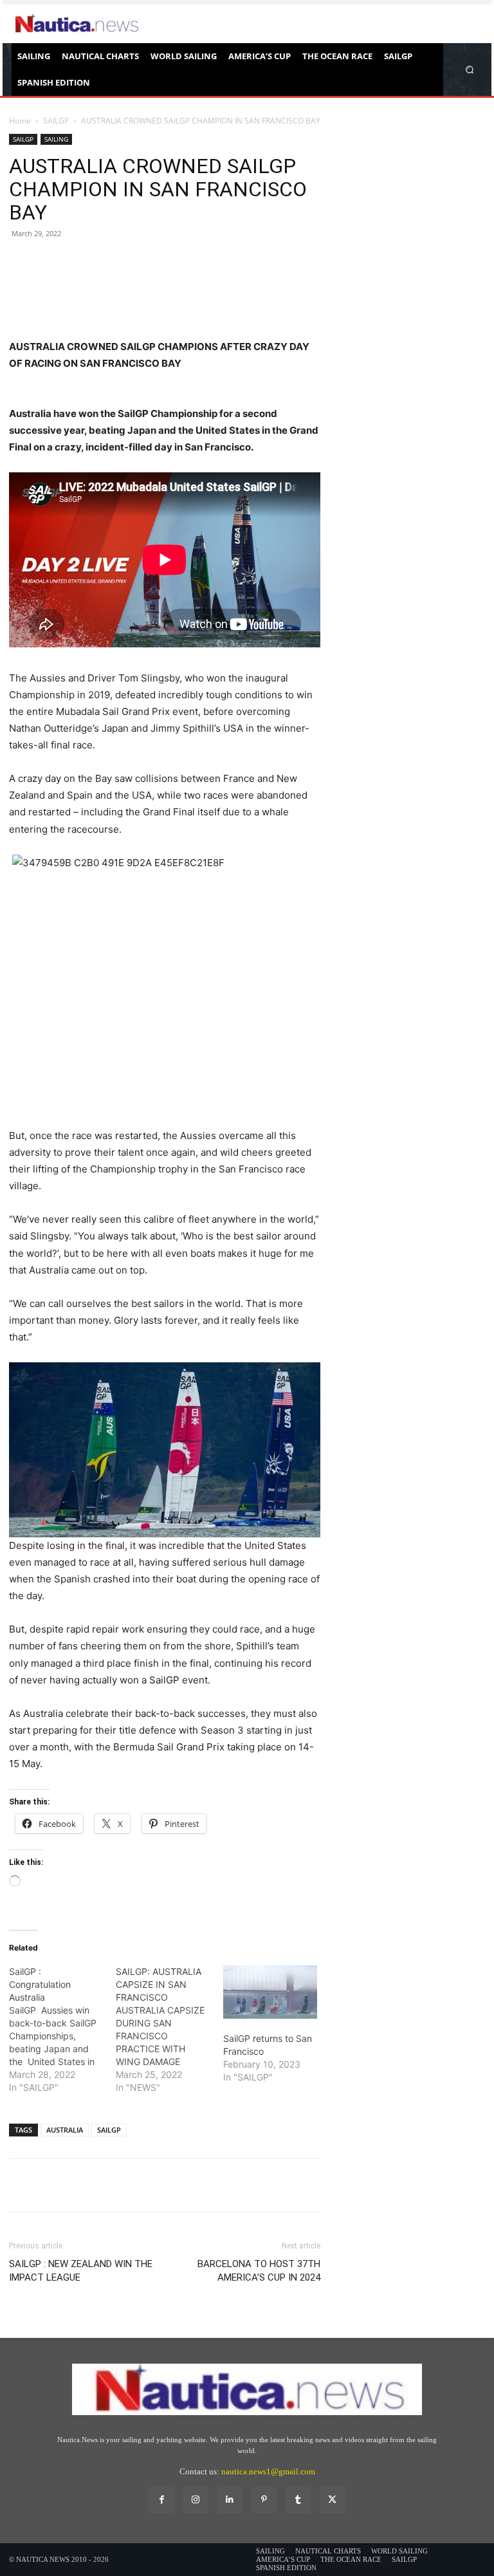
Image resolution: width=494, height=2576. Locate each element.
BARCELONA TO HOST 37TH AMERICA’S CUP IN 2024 (259, 2271)
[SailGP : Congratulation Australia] (62, 2030)
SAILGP (56, 121)
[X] (51, 285)
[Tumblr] (298, 2500)
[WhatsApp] (111, 285)
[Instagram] (196, 2500)
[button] (470, 69)
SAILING (56, 139)
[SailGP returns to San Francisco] (270, 1992)
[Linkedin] (230, 2500)
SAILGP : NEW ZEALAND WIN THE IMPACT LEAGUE (81, 2271)
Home (20, 121)
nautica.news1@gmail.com (268, 2471)
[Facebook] (22, 285)
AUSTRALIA (65, 2130)
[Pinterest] (81, 285)
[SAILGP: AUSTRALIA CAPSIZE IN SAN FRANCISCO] (169, 2030)
